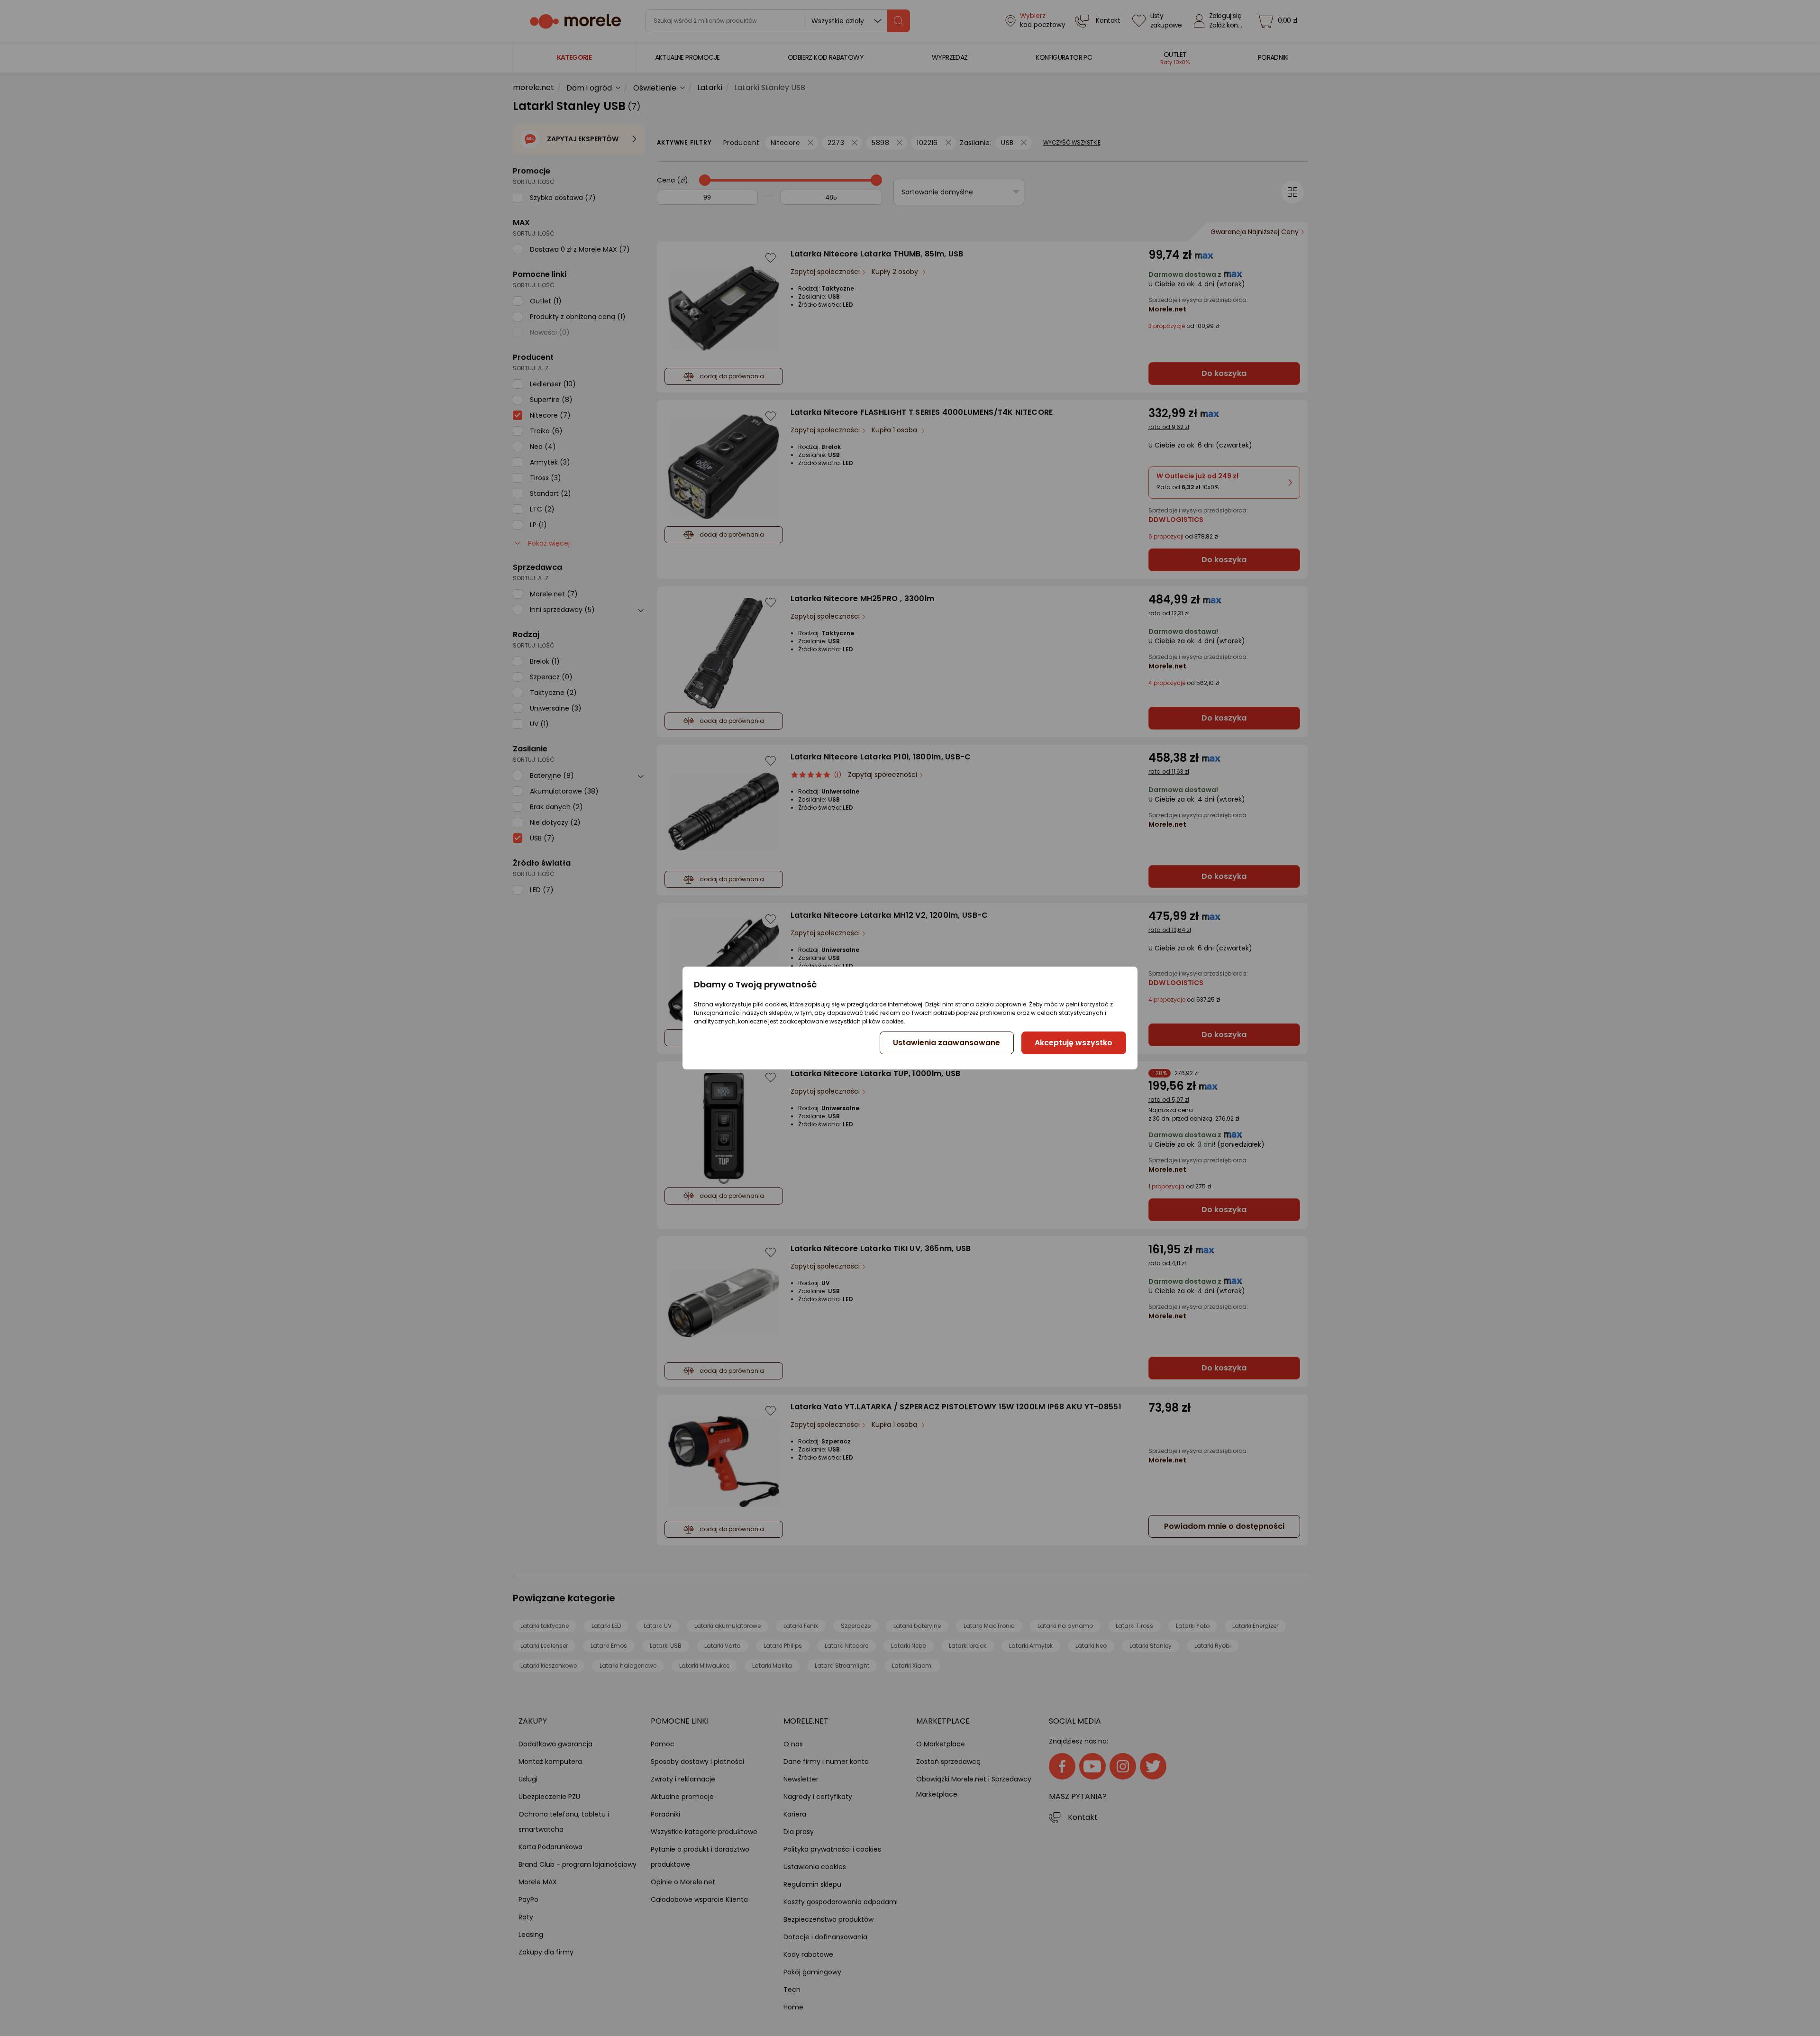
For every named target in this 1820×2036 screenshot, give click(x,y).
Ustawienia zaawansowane (946, 1043)
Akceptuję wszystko (1074, 1043)
